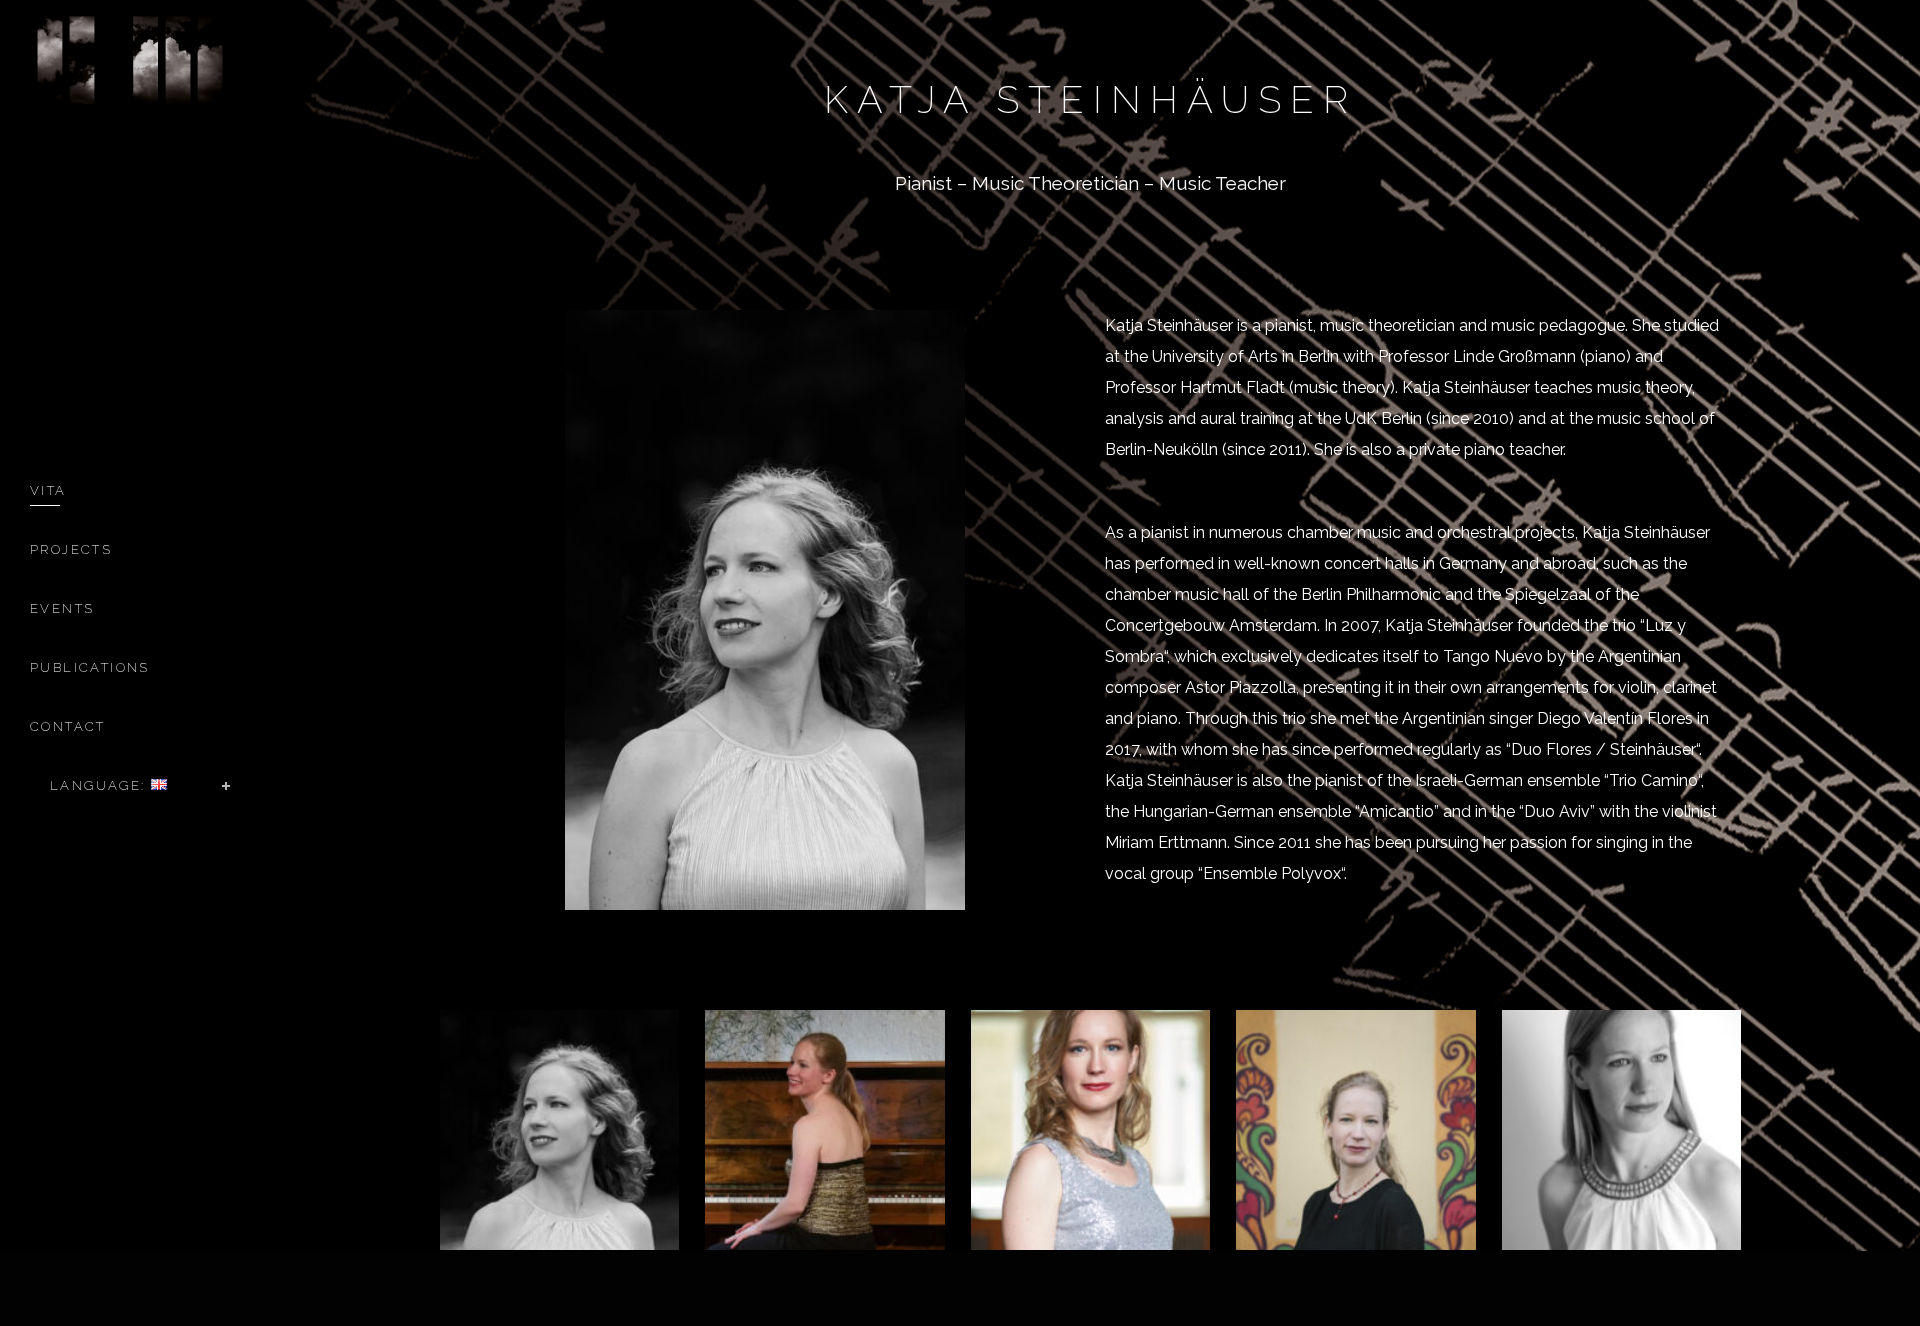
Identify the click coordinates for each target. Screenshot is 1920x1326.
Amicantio (1396, 811)
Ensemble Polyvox (1272, 873)
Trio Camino (1653, 780)
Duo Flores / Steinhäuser (1603, 749)
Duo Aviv (1557, 811)
